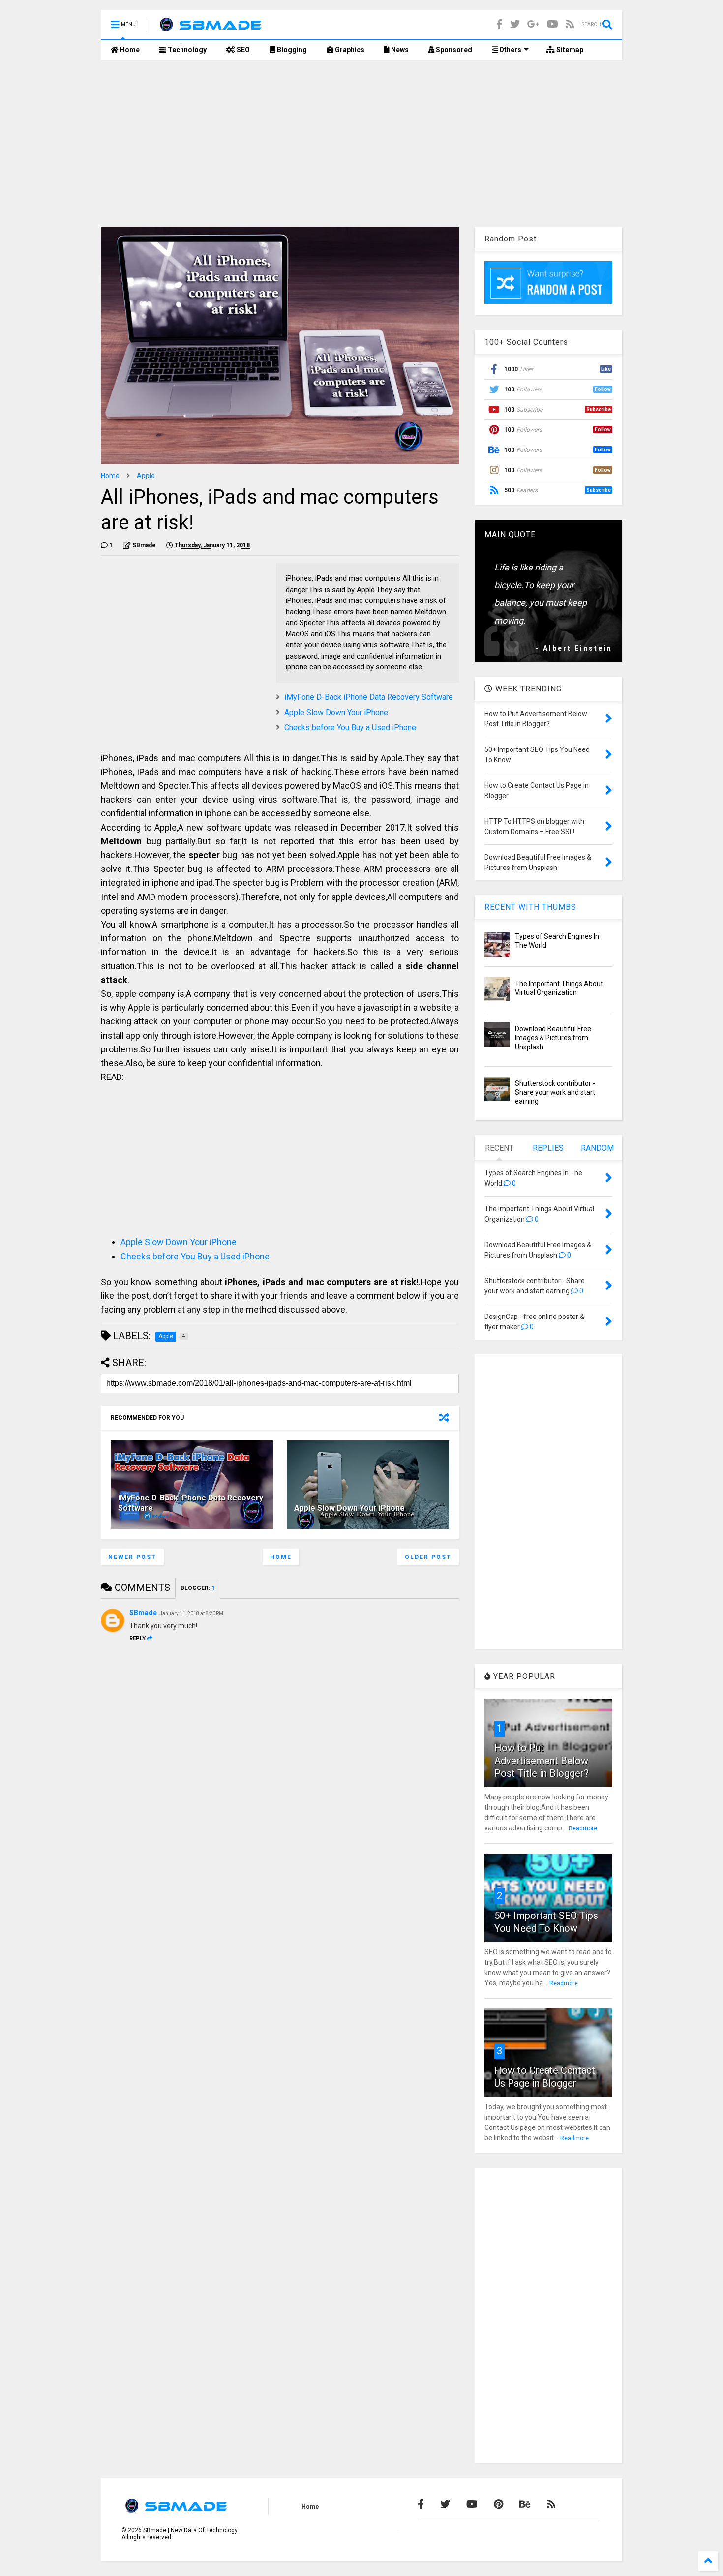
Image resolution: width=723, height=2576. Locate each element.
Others (510, 50)
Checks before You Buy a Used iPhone (350, 728)
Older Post (428, 1557)
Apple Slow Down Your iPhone (336, 712)
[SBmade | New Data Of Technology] (210, 28)
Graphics (349, 50)
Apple (146, 476)
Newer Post (132, 1557)
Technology (186, 50)
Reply (137, 1638)
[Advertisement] (361, 143)
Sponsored (453, 50)
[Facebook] (499, 24)
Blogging (291, 50)
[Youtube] (553, 24)
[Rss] (570, 24)
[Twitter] (515, 24)
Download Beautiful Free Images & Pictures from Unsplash (553, 1038)
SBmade (143, 1613)
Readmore (583, 1828)
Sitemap (569, 50)
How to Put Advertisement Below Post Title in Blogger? (542, 1761)
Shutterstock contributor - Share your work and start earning (555, 1092)
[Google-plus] (533, 24)
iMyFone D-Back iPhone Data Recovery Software (369, 697)
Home (129, 50)
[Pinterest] (498, 2504)
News (399, 50)
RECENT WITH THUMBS (530, 907)
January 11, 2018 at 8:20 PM (191, 1613)
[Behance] (525, 2504)
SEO (242, 50)
